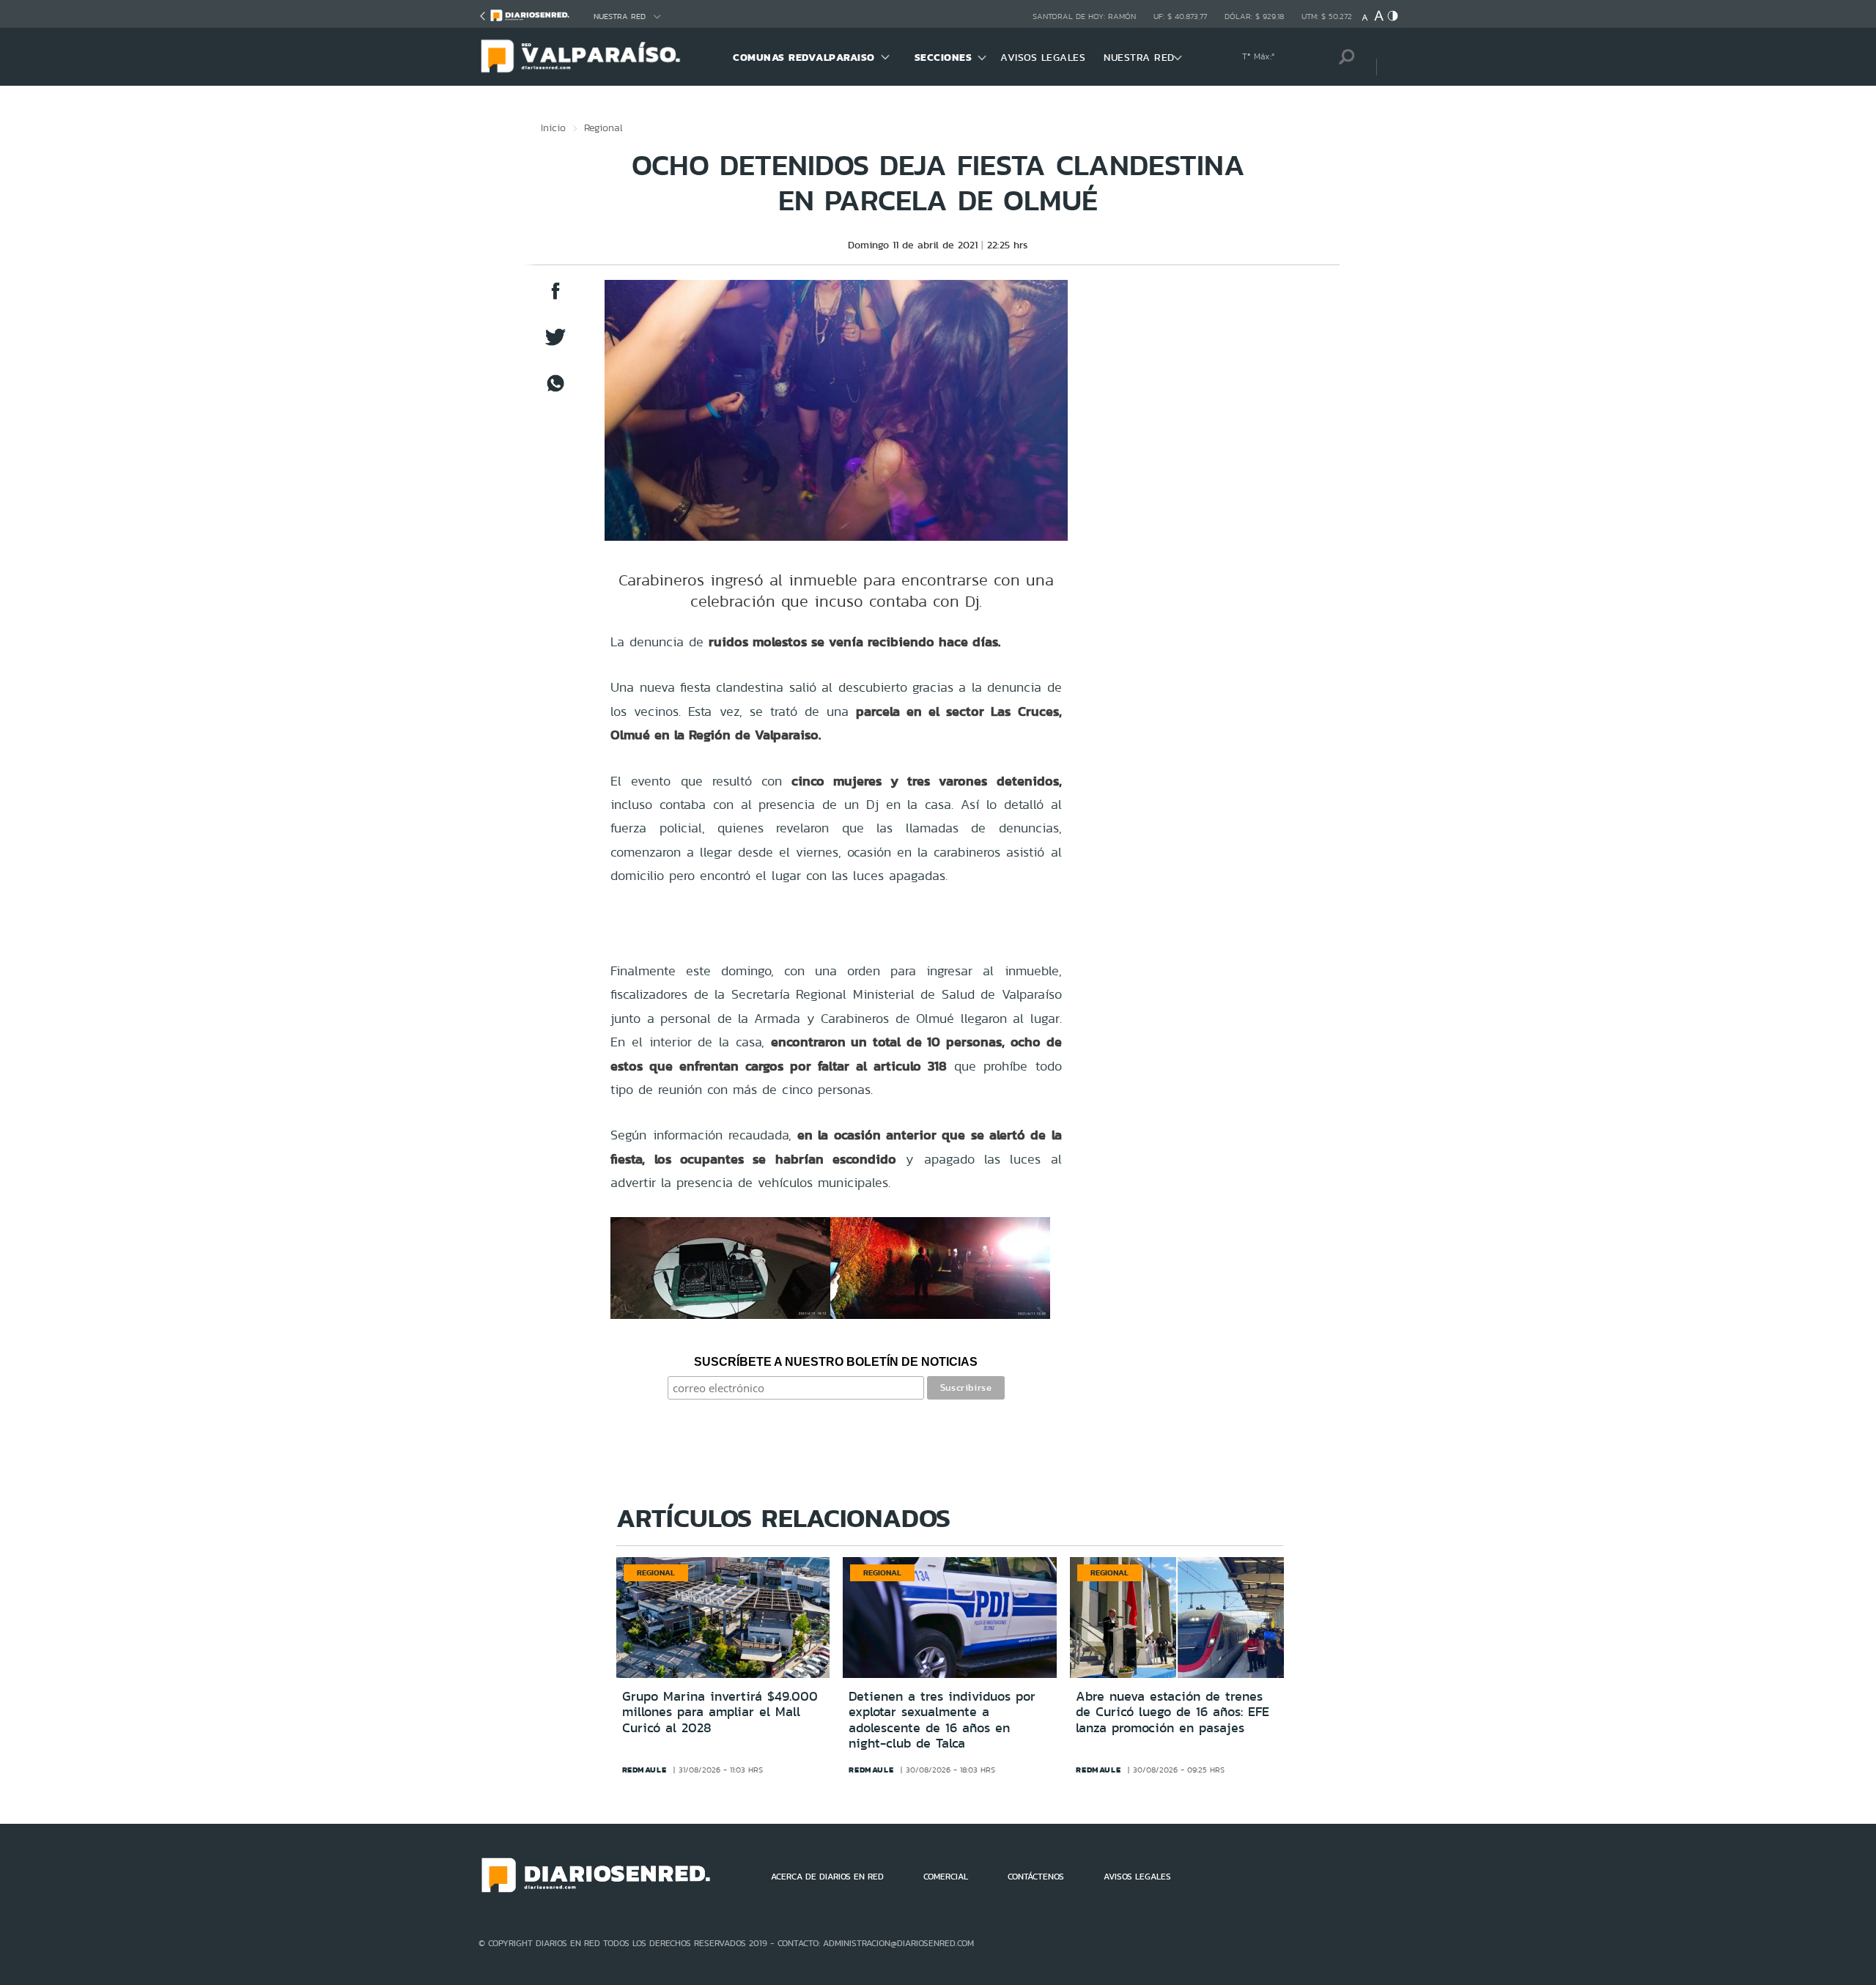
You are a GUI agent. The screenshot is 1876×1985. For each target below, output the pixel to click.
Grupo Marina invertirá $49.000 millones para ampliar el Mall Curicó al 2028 (720, 1712)
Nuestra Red (620, 16)
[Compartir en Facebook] (555, 298)
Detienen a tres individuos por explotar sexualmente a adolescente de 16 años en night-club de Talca (942, 1720)
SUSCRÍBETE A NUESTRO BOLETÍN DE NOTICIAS (836, 1362)
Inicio (553, 127)
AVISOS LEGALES (1043, 57)
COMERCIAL (946, 1877)
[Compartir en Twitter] (555, 344)
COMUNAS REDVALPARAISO (804, 57)
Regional (603, 127)
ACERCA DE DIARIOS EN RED (827, 1877)
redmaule (645, 1770)
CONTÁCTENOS (1036, 1877)
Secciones (943, 57)
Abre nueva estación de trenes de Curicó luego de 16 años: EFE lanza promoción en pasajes (1172, 1712)
